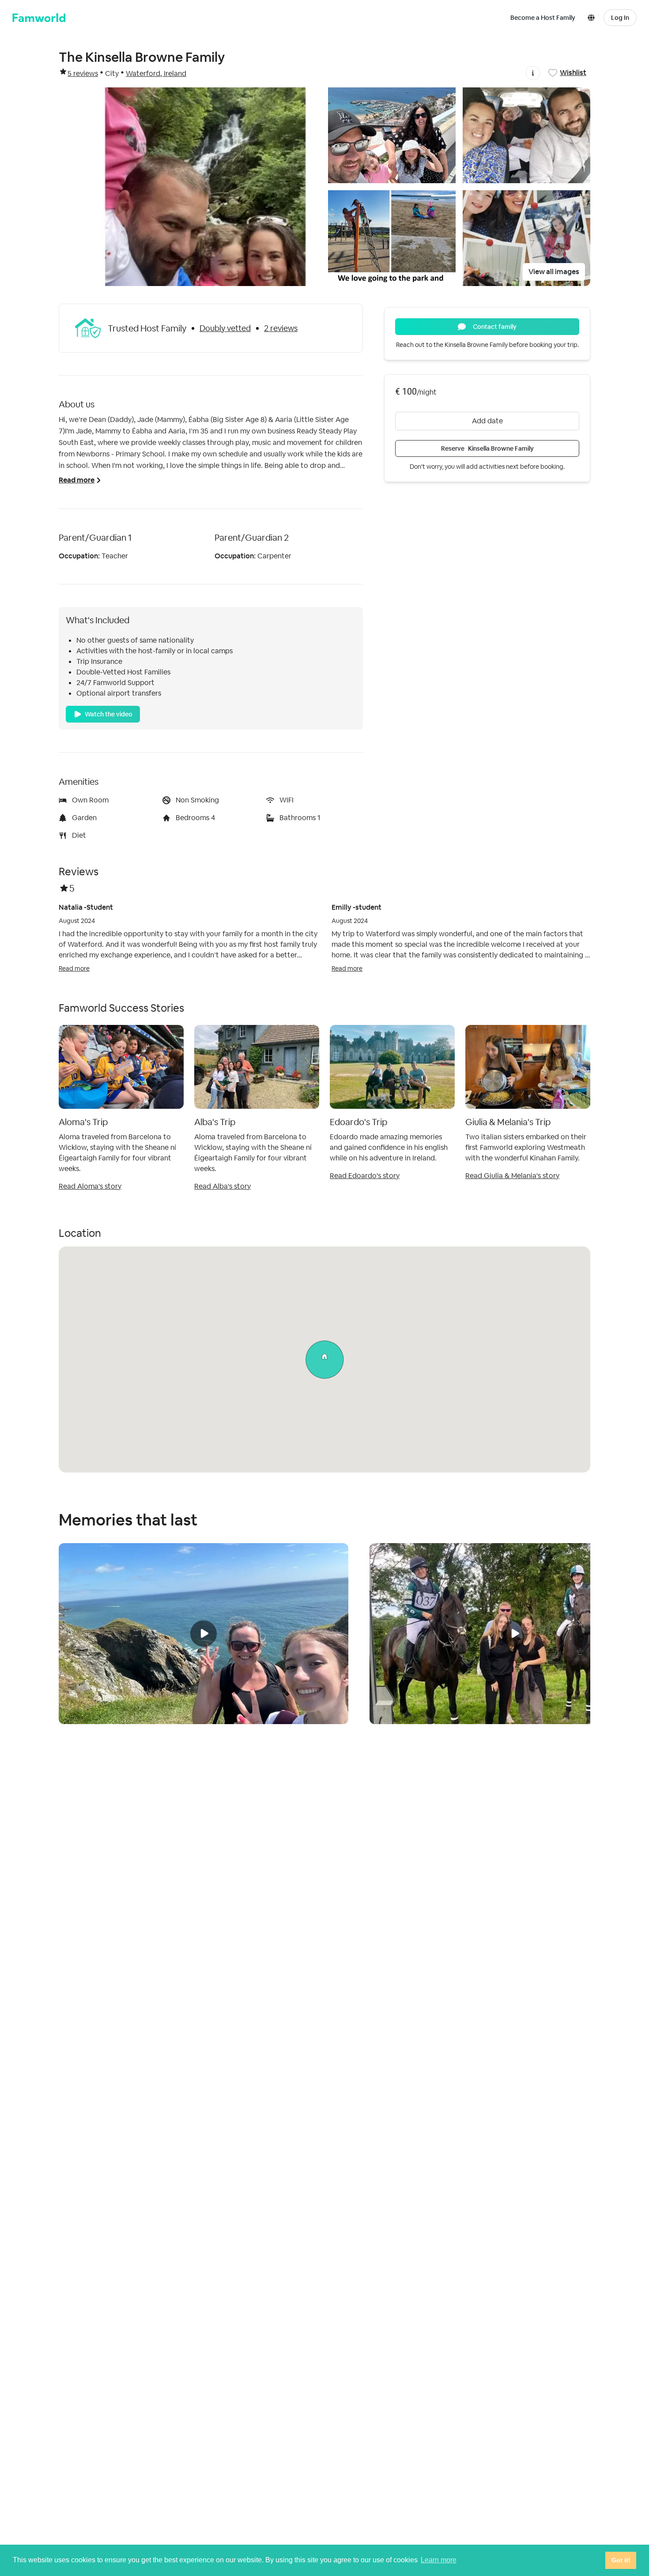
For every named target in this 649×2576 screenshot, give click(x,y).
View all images (554, 272)
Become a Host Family (543, 18)
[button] (593, 18)
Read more (74, 968)
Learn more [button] (439, 2560)
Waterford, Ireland (156, 73)
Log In (620, 18)
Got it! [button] (621, 2560)
